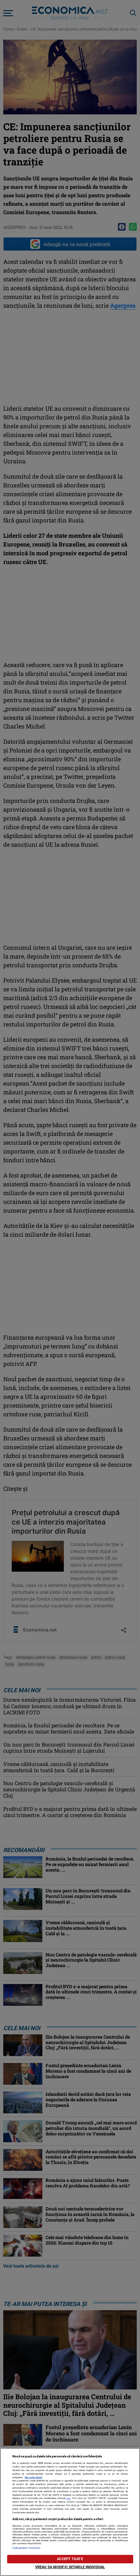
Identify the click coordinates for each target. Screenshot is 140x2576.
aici (69, 2498)
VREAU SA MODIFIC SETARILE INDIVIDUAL (70, 2567)
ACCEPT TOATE (70, 2559)
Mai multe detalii (34, 2477)
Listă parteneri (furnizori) (27, 2548)
